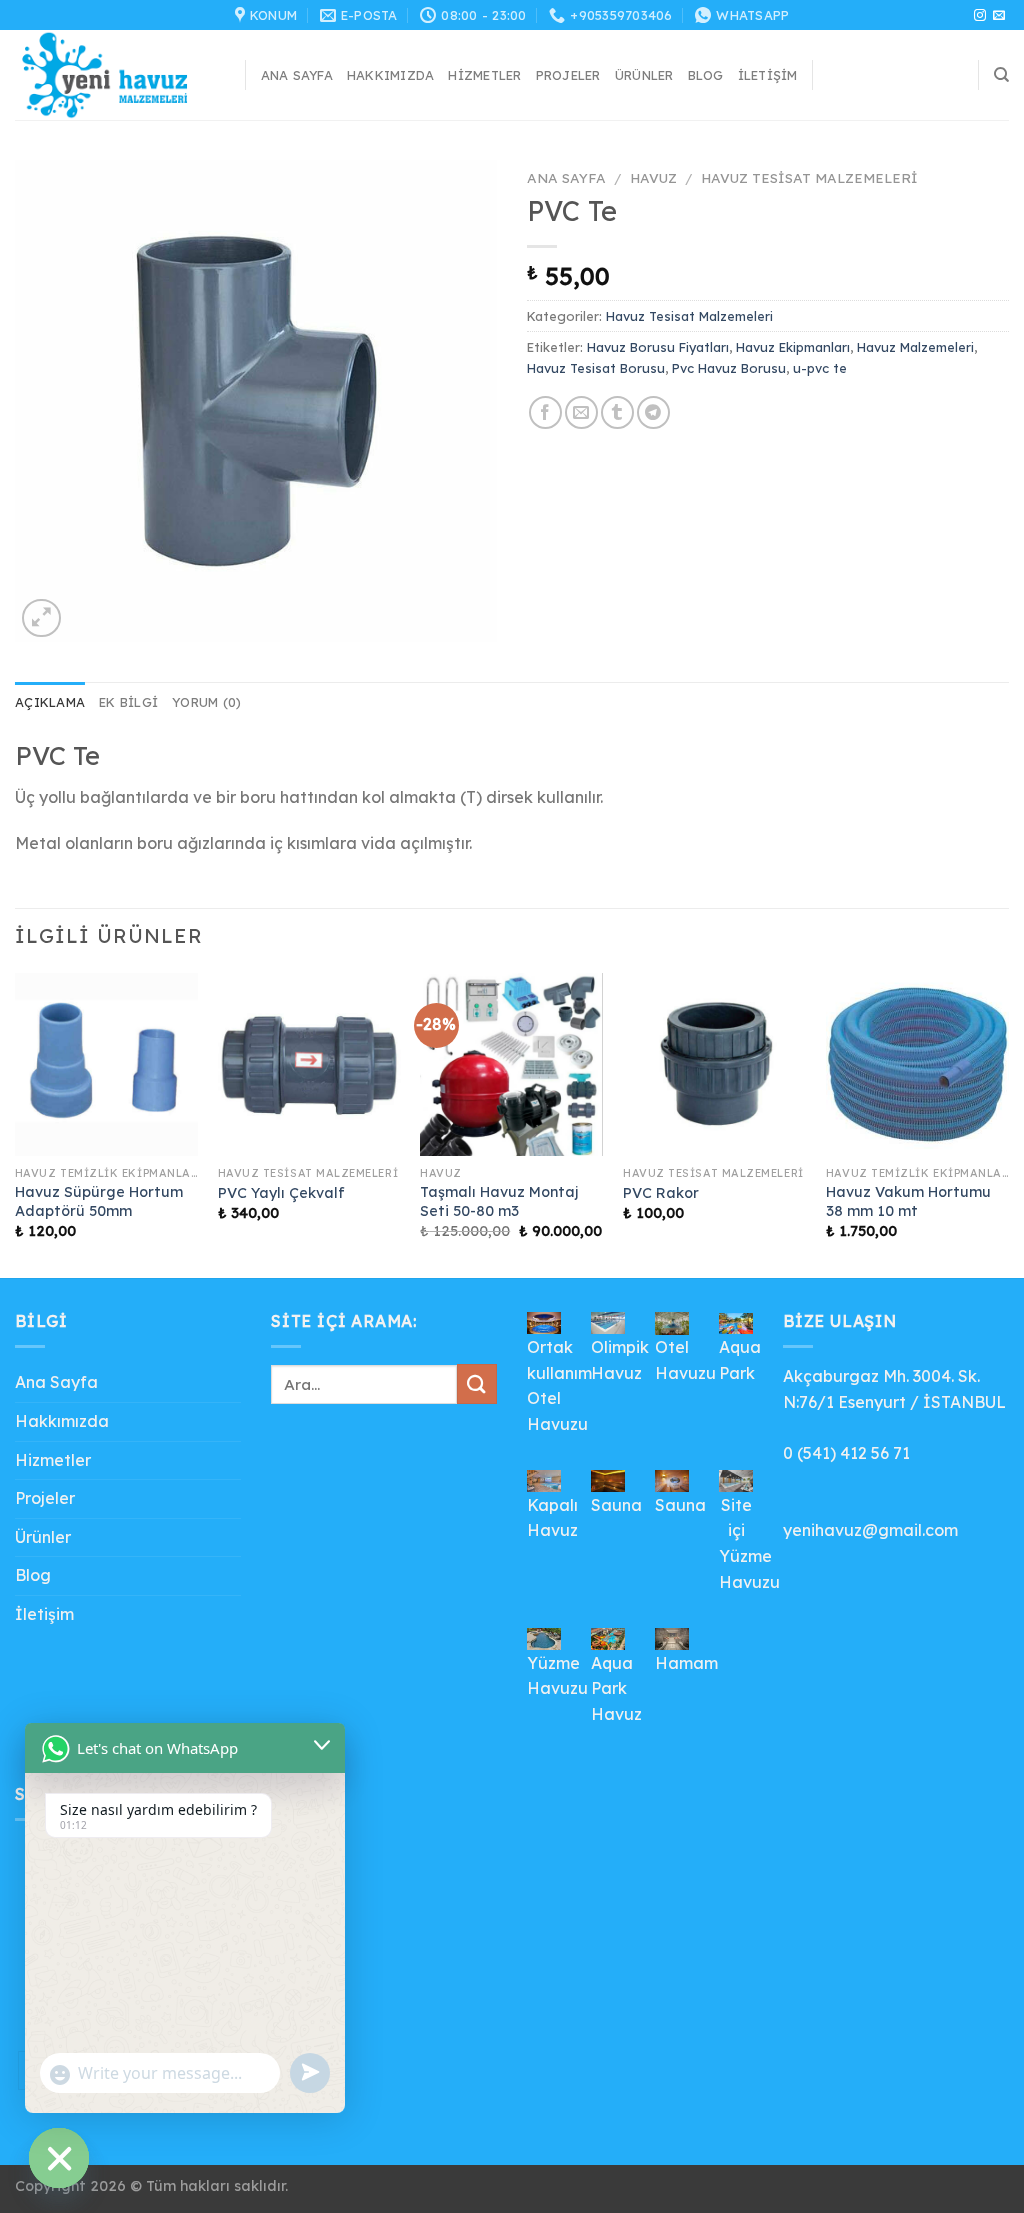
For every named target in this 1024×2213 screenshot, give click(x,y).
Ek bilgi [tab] (128, 702)
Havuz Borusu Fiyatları (658, 347)
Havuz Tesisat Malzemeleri (809, 177)
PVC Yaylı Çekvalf (281, 1193)
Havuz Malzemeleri (915, 347)
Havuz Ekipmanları (793, 347)
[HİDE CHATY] (59, 2158)
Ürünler (644, 75)
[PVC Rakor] (714, 1064)
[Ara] (1001, 75)
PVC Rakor (661, 1193)
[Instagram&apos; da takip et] (980, 16)
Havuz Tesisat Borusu (596, 368)
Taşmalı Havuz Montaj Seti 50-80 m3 (499, 1201)
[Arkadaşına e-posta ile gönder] (581, 412)
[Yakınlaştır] (41, 618)
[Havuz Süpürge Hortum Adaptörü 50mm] (106, 1064)
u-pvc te (820, 368)
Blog (706, 75)
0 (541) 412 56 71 (846, 1453)
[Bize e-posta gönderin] (999, 16)
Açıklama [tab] (50, 702)
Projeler (568, 75)
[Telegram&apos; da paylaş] (653, 412)
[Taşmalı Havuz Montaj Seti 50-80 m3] (511, 1064)
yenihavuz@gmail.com (870, 1530)
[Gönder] (477, 1383)
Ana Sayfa (297, 75)
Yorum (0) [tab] (206, 702)
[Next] (1008, 1124)
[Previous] (16, 1124)
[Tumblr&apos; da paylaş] (617, 412)
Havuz (653, 177)
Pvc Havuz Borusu (729, 368)
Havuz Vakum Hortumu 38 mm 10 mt (908, 1201)
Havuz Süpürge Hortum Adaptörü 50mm (99, 1201)
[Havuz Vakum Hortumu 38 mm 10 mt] (917, 1064)
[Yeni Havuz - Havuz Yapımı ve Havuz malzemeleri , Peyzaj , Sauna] (115, 75)
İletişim (768, 75)
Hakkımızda (391, 75)
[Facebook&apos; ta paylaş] (545, 412)
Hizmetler (484, 75)
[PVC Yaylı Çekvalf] (309, 1064)
